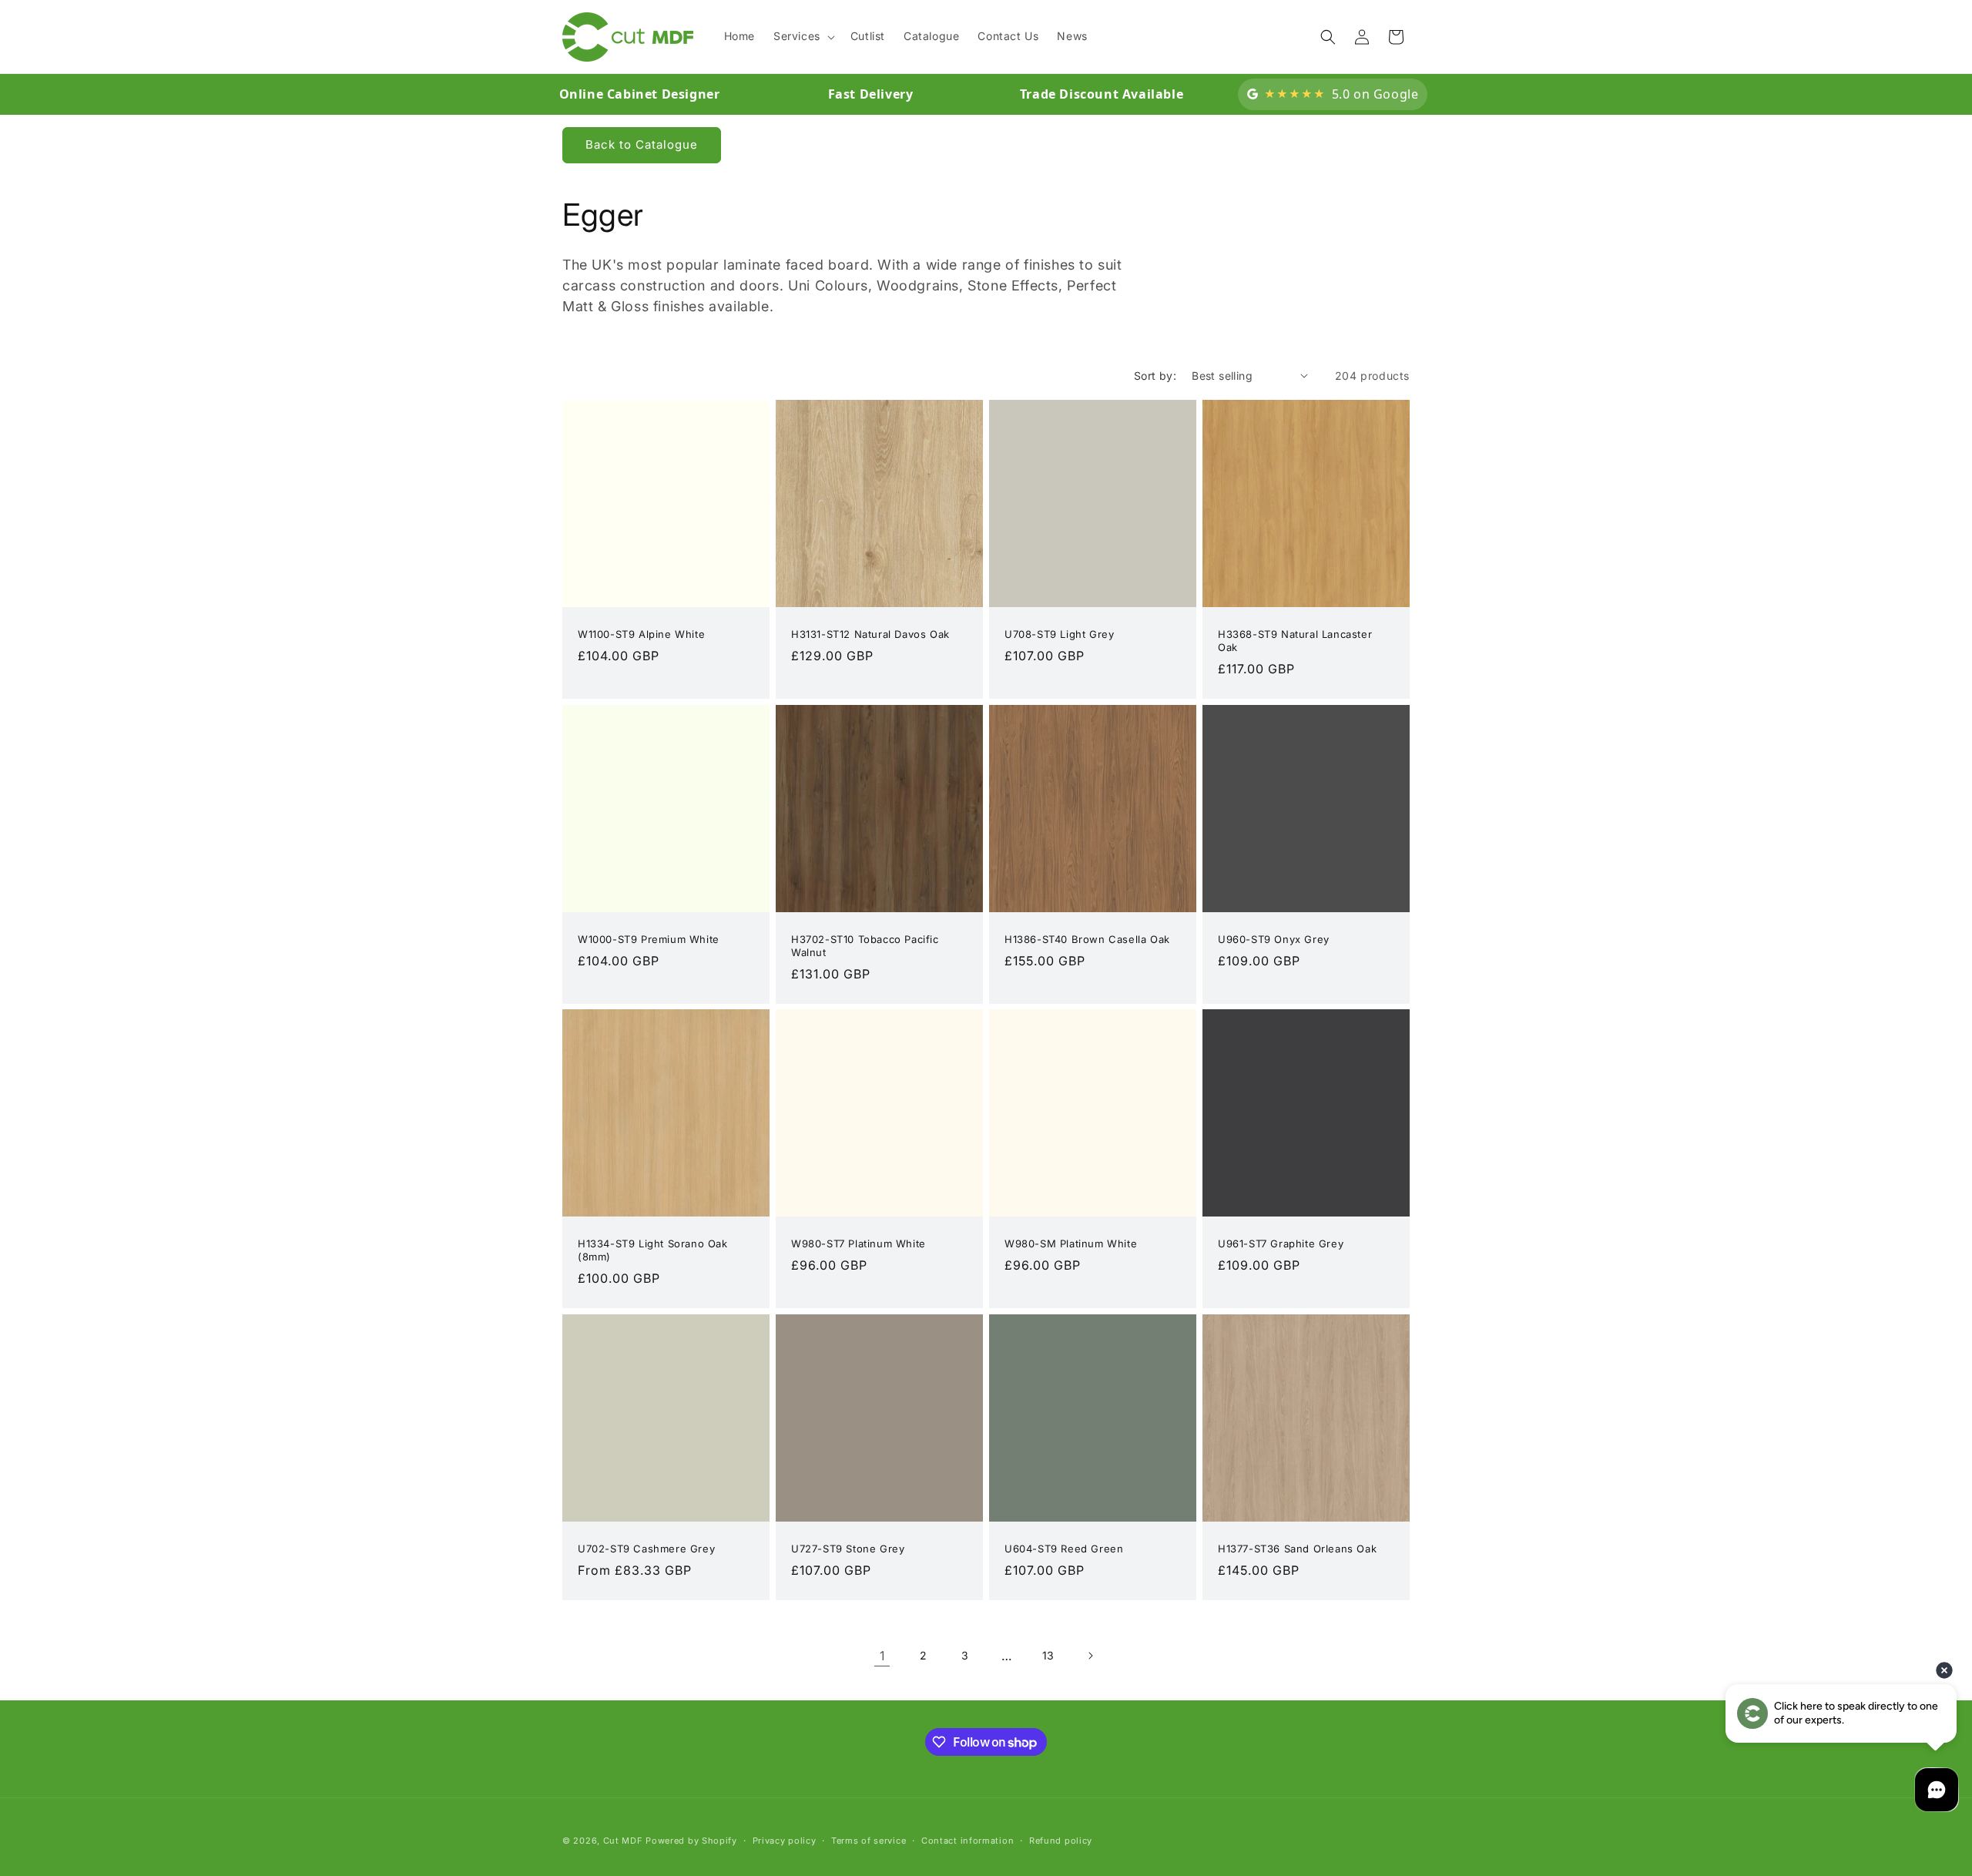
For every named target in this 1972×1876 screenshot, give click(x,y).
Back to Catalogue (642, 144)
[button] (803, 36)
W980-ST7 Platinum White (859, 1243)
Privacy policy (785, 1841)
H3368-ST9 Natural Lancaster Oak (1295, 641)
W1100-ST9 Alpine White (641, 634)
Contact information (968, 1841)
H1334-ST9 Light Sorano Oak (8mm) (653, 1250)
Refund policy (1061, 1841)
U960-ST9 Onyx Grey (1274, 939)
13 (1048, 1655)
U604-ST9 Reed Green (1064, 1549)
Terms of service (869, 1841)
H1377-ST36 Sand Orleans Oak (1297, 1549)
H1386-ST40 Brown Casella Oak (1087, 939)
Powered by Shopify (691, 1841)
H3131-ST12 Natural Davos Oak (870, 634)
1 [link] (882, 1656)
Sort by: (1155, 376)
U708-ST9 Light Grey (1059, 634)
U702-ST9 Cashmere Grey (646, 1549)
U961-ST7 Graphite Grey (1281, 1243)
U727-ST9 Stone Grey (848, 1549)
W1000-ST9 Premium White (649, 939)
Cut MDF (623, 1841)
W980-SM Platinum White (1071, 1243)
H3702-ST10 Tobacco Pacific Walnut (865, 946)
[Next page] (1090, 1656)
